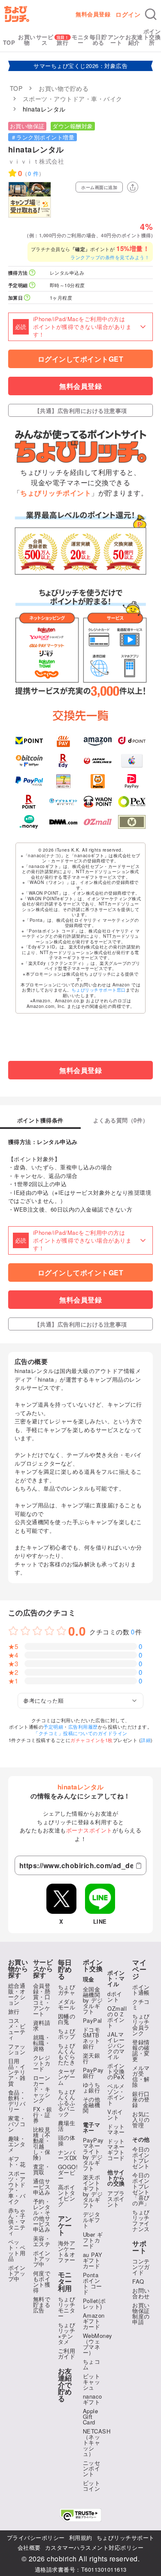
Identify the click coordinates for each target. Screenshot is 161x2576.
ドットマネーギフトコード (116, 2149)
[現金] (132, 822)
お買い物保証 (27, 126)
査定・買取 (42, 2169)
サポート (139, 2247)
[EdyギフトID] (63, 761)
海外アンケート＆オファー (67, 2251)
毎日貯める (99, 40)
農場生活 (67, 2126)
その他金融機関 (92, 2105)
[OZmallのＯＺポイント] (98, 822)
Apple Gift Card (91, 2416)
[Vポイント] (29, 741)
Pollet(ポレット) (94, 2303)
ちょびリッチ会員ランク (141, 2024)
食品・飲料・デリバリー (17, 2101)
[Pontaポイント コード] (98, 781)
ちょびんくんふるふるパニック (67, 2103)
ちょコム (92, 2364)
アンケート (117, 40)
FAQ (138, 2281)
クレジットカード (42, 2063)
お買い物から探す (18, 1969)
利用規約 (81, 2537)
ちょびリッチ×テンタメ (67, 2333)
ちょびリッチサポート (126, 2537)
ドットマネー (116, 2129)
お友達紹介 (134, 40)
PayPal (93, 2020)
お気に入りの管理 (141, 2119)
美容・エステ (42, 2241)
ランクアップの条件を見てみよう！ (110, 257)
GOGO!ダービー (68, 2172)
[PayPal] (29, 781)
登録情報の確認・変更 (141, 2050)
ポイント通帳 (141, 1990)
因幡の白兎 (67, 2019)
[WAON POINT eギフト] (98, 802)
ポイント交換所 (152, 37)
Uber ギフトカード (93, 2240)
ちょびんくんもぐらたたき (67, 2054)
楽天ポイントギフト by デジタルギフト (93, 2191)
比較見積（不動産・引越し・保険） (42, 2143)
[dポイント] (132, 741)
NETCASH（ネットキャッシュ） (97, 2442)
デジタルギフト (92, 2220)
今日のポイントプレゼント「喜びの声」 (141, 2189)
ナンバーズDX (68, 2155)
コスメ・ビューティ (17, 2029)
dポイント (115, 1996)
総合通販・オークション (17, 1994)
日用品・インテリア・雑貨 (17, 2072)
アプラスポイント (116, 2199)
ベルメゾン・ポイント (116, 2094)
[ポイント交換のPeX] (132, 802)
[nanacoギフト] (63, 781)
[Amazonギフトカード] (98, 741)
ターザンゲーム (67, 2077)
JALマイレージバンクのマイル (116, 2045)
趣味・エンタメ (17, 2144)
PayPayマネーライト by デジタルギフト (93, 2154)
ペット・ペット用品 (17, 2250)
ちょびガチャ (67, 1990)
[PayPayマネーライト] (132, 781)
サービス (45, 40)
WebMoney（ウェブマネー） (98, 2344)
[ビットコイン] (29, 761)
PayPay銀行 (93, 2073)
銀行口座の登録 (141, 2099)
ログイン (128, 14)
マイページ (139, 1969)
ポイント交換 (93, 1965)
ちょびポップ (67, 2034)
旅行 (62, 42)
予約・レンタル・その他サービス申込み (42, 2215)
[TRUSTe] (81, 2515)
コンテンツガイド (141, 2267)
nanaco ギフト (93, 2399)
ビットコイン (92, 2486)
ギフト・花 (17, 2161)
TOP (9, 42)
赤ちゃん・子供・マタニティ (17, 2221)
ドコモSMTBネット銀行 (92, 2038)
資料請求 (42, 2025)
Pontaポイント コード (93, 2283)
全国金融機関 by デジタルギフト (93, 2000)
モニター (80, 40)
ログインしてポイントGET (81, 359)
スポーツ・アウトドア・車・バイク (17, 2187)
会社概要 (29, 2547)
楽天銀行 (92, 2058)
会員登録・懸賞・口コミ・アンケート (42, 1999)
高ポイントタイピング (67, 2195)
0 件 (33, 173)
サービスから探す (43, 1969)
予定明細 (53, 1727)
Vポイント (115, 2114)
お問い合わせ (141, 2293)
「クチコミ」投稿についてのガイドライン (80, 1733)
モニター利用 (65, 2282)
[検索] (151, 14)
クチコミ (141, 2004)
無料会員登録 (93, 14)
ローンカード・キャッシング (42, 2089)
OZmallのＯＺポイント (117, 2017)
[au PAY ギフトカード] (63, 741)
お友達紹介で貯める (65, 2385)
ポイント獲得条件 (40, 1121)
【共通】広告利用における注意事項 (81, 411)
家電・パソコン (17, 2124)
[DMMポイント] (63, 822)
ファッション (17, 2049)
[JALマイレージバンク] (98, 761)
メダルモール (67, 2004)
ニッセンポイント (92, 2468)
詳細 (146, 1740)
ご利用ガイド (67, 2353)
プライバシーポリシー (36, 2537)
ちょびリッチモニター (67, 2307)
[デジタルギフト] (63, 802)
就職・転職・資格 (42, 2043)
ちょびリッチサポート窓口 (99, 990)
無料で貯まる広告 (42, 2305)
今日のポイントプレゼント (141, 2158)
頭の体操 (67, 2140)
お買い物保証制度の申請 (141, 2313)
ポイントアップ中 (17, 2273)
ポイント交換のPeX (116, 2071)
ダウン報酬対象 (73, 126)
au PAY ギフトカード (93, 2260)
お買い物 (27, 40)
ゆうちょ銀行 (92, 2087)
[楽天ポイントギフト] (29, 802)
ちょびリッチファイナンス (141, 2220)
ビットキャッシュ (92, 2382)
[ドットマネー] (29, 822)
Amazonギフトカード (94, 2321)
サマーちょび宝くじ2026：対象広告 (80, 66)
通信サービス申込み (42, 2187)
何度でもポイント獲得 (42, 2282)
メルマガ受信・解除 (141, 2076)
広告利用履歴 (83, 1727)
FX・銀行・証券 (43, 2115)
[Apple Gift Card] (132, 761)
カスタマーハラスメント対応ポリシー (94, 2547)
